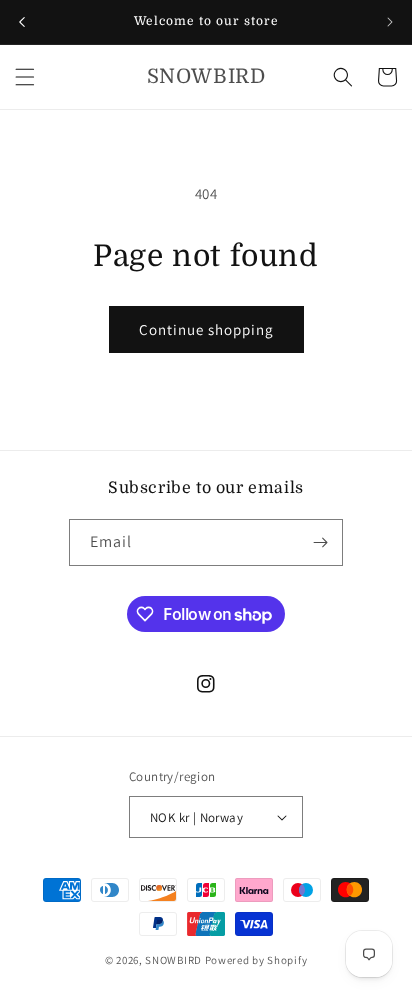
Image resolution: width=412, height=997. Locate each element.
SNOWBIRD (173, 960)
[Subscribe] (320, 542)
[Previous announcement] (22, 22)
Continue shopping (206, 329)
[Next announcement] (390, 22)
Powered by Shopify (256, 960)
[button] (25, 77)
